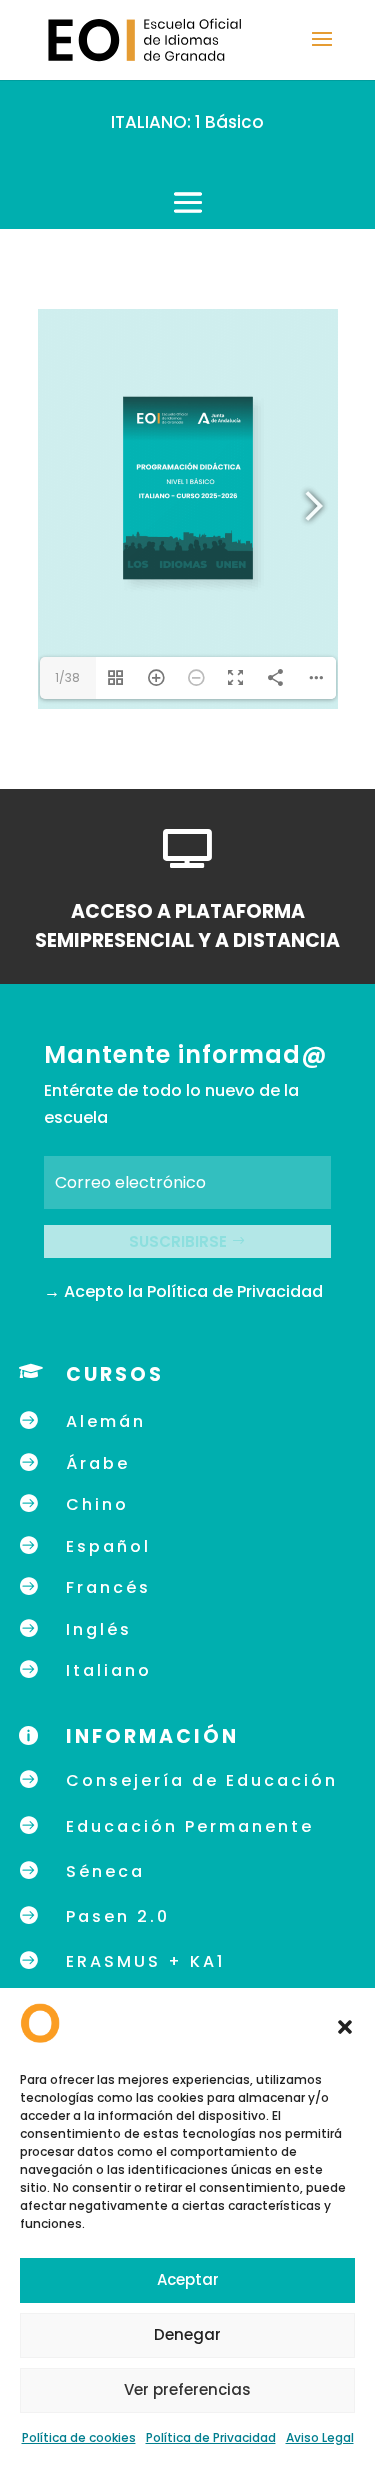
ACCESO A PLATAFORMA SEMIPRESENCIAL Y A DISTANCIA (187, 926)
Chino (97, 1504)
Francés (108, 1587)
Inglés (99, 1629)
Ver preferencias (187, 2389)
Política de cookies (79, 2437)
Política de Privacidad (211, 2437)
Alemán (106, 1421)
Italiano (109, 1670)
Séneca (105, 1871)
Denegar (187, 2334)
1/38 (67, 677)
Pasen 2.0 (118, 1916)
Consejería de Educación (202, 1780)
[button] (345, 2027)
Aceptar (188, 2279)
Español (108, 1546)
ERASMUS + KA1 (145, 1961)
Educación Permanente (190, 1826)
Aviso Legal (320, 2437)
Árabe (98, 1463)
